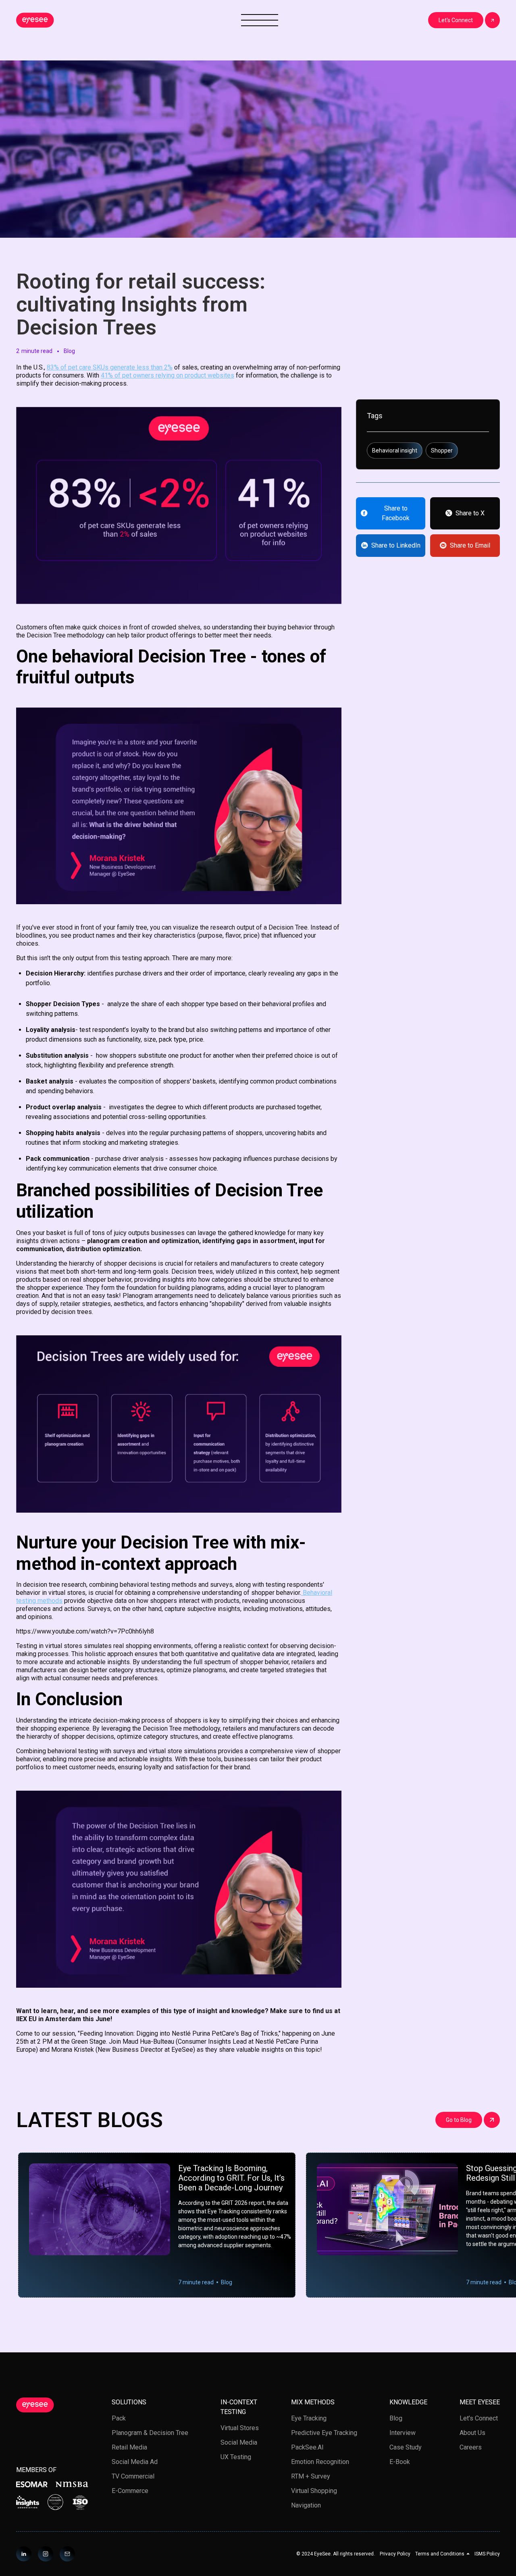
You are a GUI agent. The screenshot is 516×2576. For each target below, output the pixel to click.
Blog (396, 2418)
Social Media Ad (135, 2462)
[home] (35, 20)
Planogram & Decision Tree (150, 2433)
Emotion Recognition (320, 2462)
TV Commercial (133, 2476)
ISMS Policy (487, 2554)
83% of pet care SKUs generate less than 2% (110, 367)
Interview (403, 2433)
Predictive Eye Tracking (324, 2433)
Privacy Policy (395, 2554)
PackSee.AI (307, 2447)
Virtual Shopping (314, 2491)
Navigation (306, 2505)
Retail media (129, 2447)
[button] (442, 2554)
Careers (471, 2447)
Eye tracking (309, 2418)
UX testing (236, 2457)
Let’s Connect (479, 2418)
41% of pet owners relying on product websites (167, 375)
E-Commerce (130, 2491)
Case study (406, 2447)
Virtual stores (240, 2428)
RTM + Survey (311, 2476)
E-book (400, 2462)
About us (472, 2433)
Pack (119, 2418)
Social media (239, 2442)
